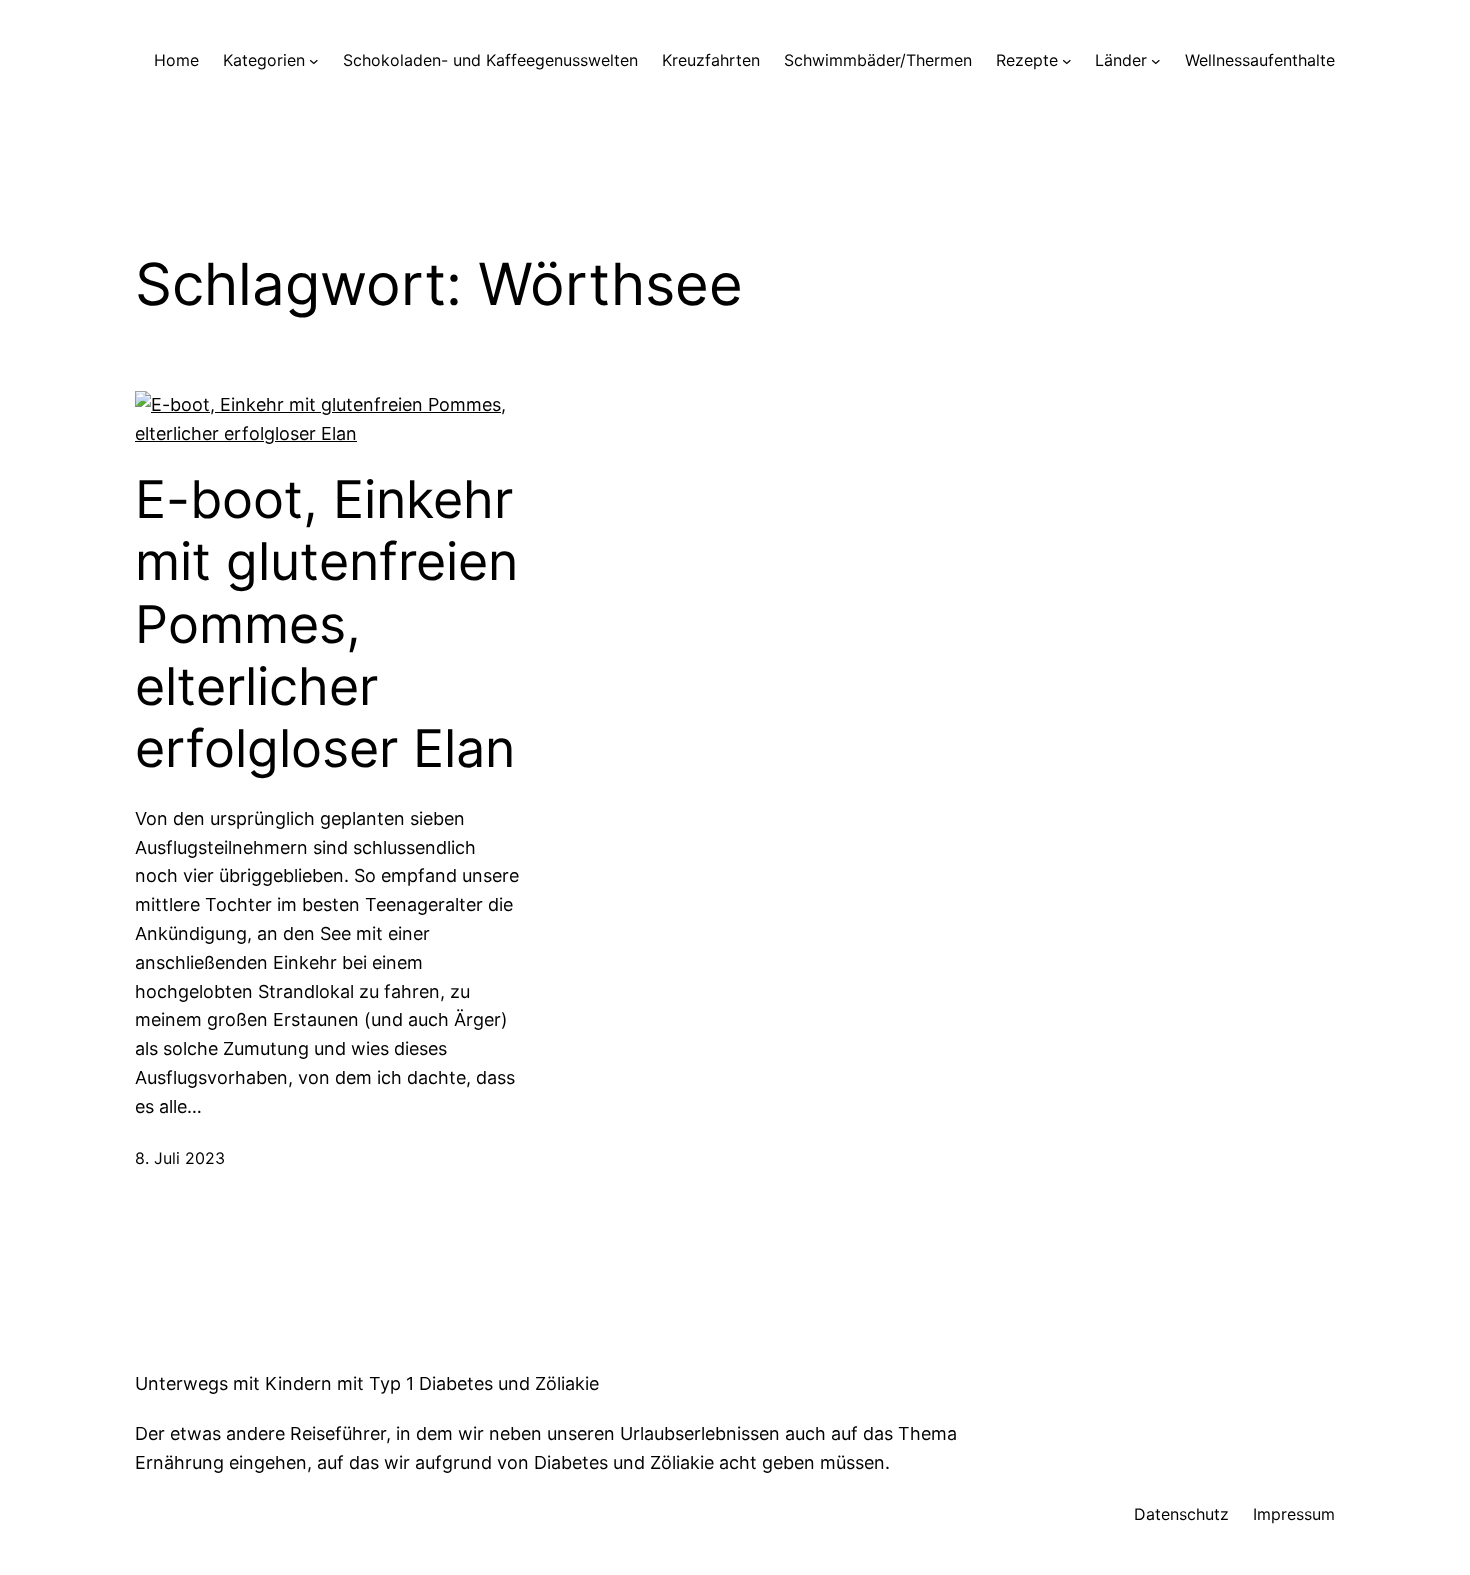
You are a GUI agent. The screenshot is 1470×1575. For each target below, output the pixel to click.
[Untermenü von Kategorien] (314, 61)
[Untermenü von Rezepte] (1067, 61)
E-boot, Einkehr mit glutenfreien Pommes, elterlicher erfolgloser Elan (326, 625)
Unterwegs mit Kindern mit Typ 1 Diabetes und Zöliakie (367, 1383)
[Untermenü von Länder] (1156, 61)
